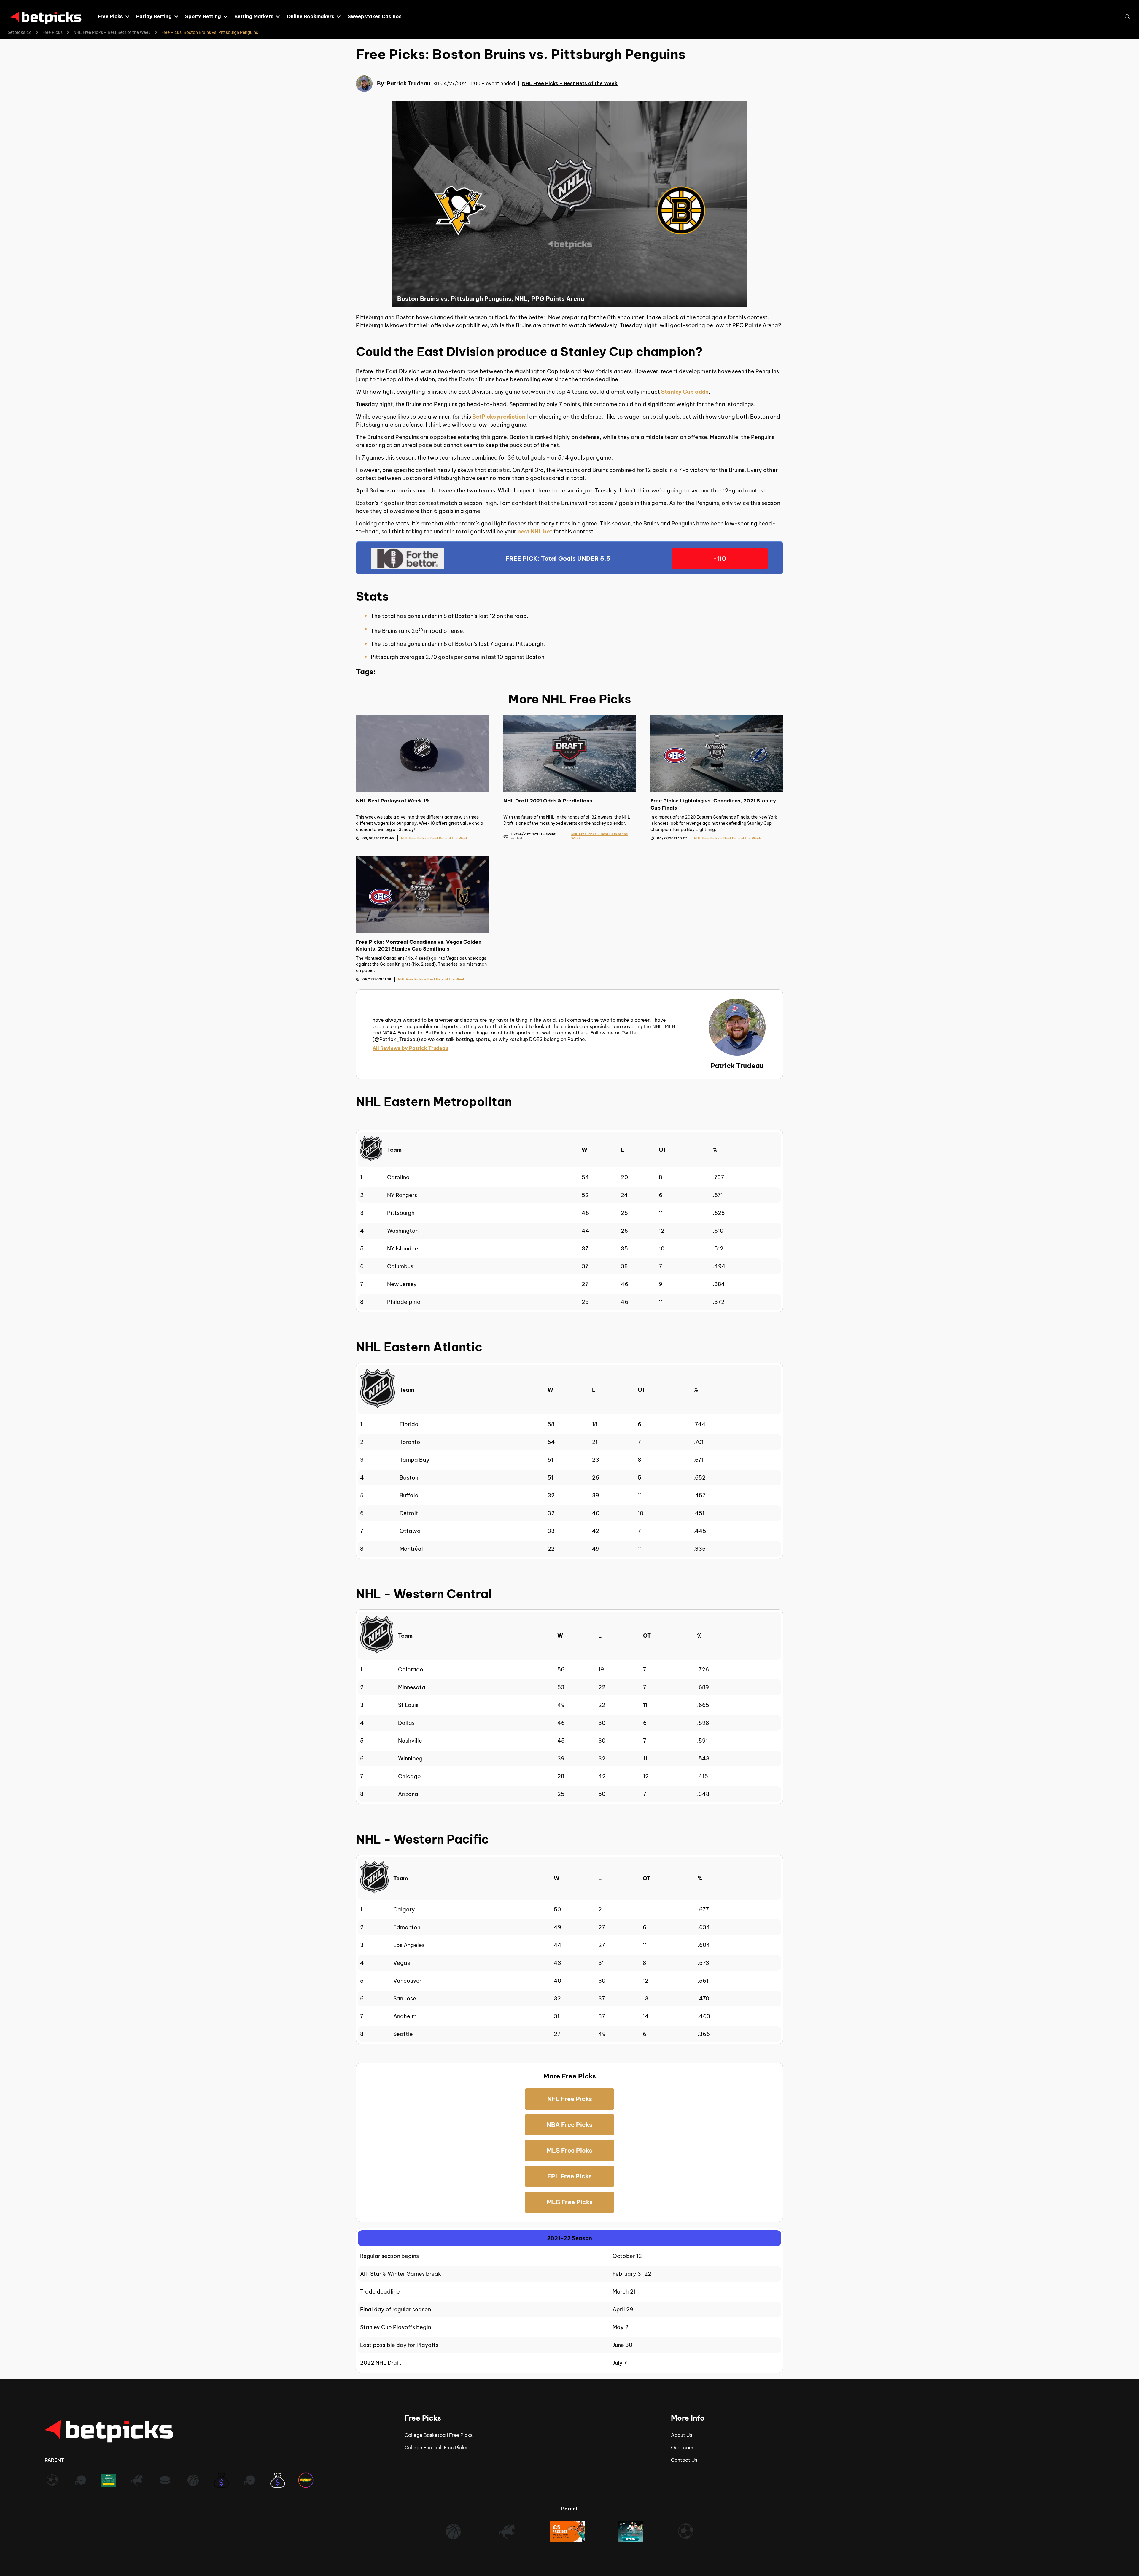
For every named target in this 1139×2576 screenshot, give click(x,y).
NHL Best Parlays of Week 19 (392, 801)
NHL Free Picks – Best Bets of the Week (112, 32)
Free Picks (53, 32)
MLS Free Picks (569, 2150)
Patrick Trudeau (409, 84)
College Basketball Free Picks (439, 2435)
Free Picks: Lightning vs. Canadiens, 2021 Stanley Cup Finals (713, 804)
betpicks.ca (20, 32)
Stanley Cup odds (685, 392)
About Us (682, 2435)
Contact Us (684, 2460)
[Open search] (1127, 17)
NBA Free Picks (569, 2125)
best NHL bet (535, 531)
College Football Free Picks (436, 2448)
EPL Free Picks (569, 2176)
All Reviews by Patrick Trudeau (410, 1048)
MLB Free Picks (570, 2202)
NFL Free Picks (570, 2099)
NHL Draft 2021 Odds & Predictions (548, 801)
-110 (720, 558)
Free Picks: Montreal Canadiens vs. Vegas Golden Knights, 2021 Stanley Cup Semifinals (419, 945)
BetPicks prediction (499, 417)
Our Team (682, 2448)
